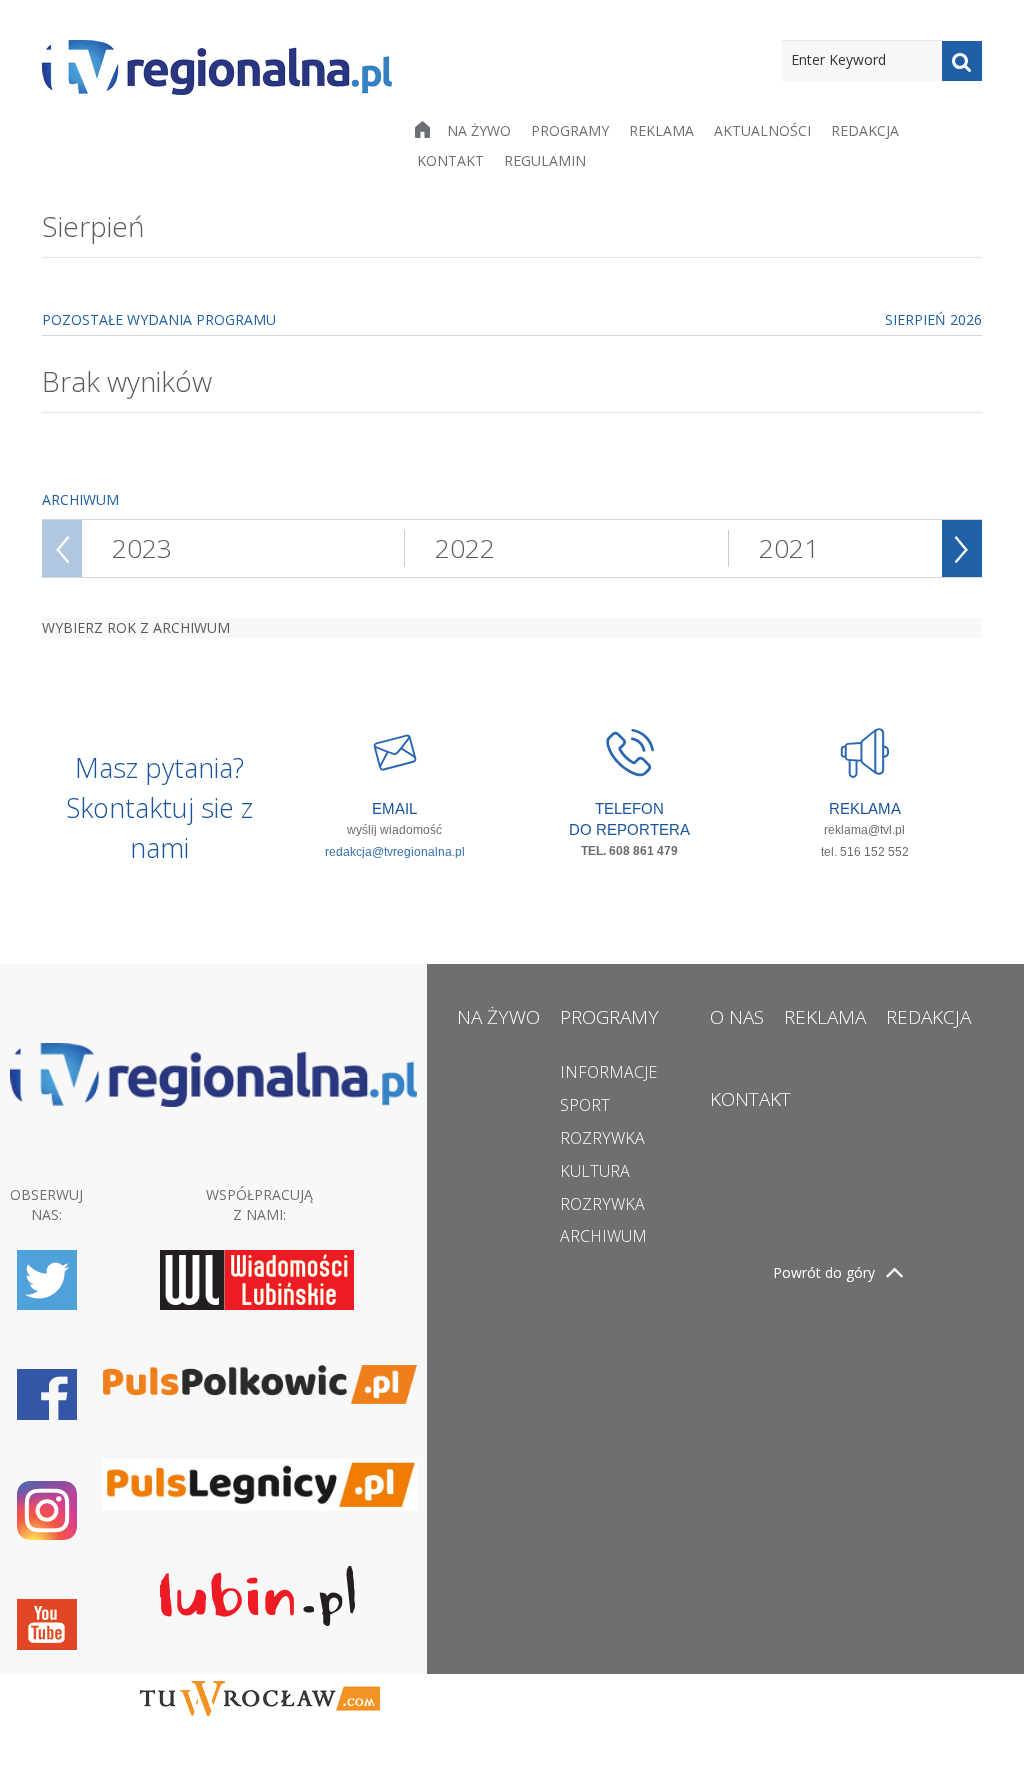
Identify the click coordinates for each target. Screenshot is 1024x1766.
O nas (737, 1017)
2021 (789, 548)
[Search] (962, 61)
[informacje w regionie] (217, 67)
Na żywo (479, 130)
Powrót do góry (824, 1272)
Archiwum (603, 1236)
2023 (142, 548)
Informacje (608, 1072)
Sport (585, 1105)
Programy (570, 130)
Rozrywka (602, 1138)
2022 (465, 548)
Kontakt (450, 160)
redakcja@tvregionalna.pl (395, 852)
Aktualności (762, 130)
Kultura (595, 1171)
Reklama (661, 130)
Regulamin (545, 160)
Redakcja (865, 130)
